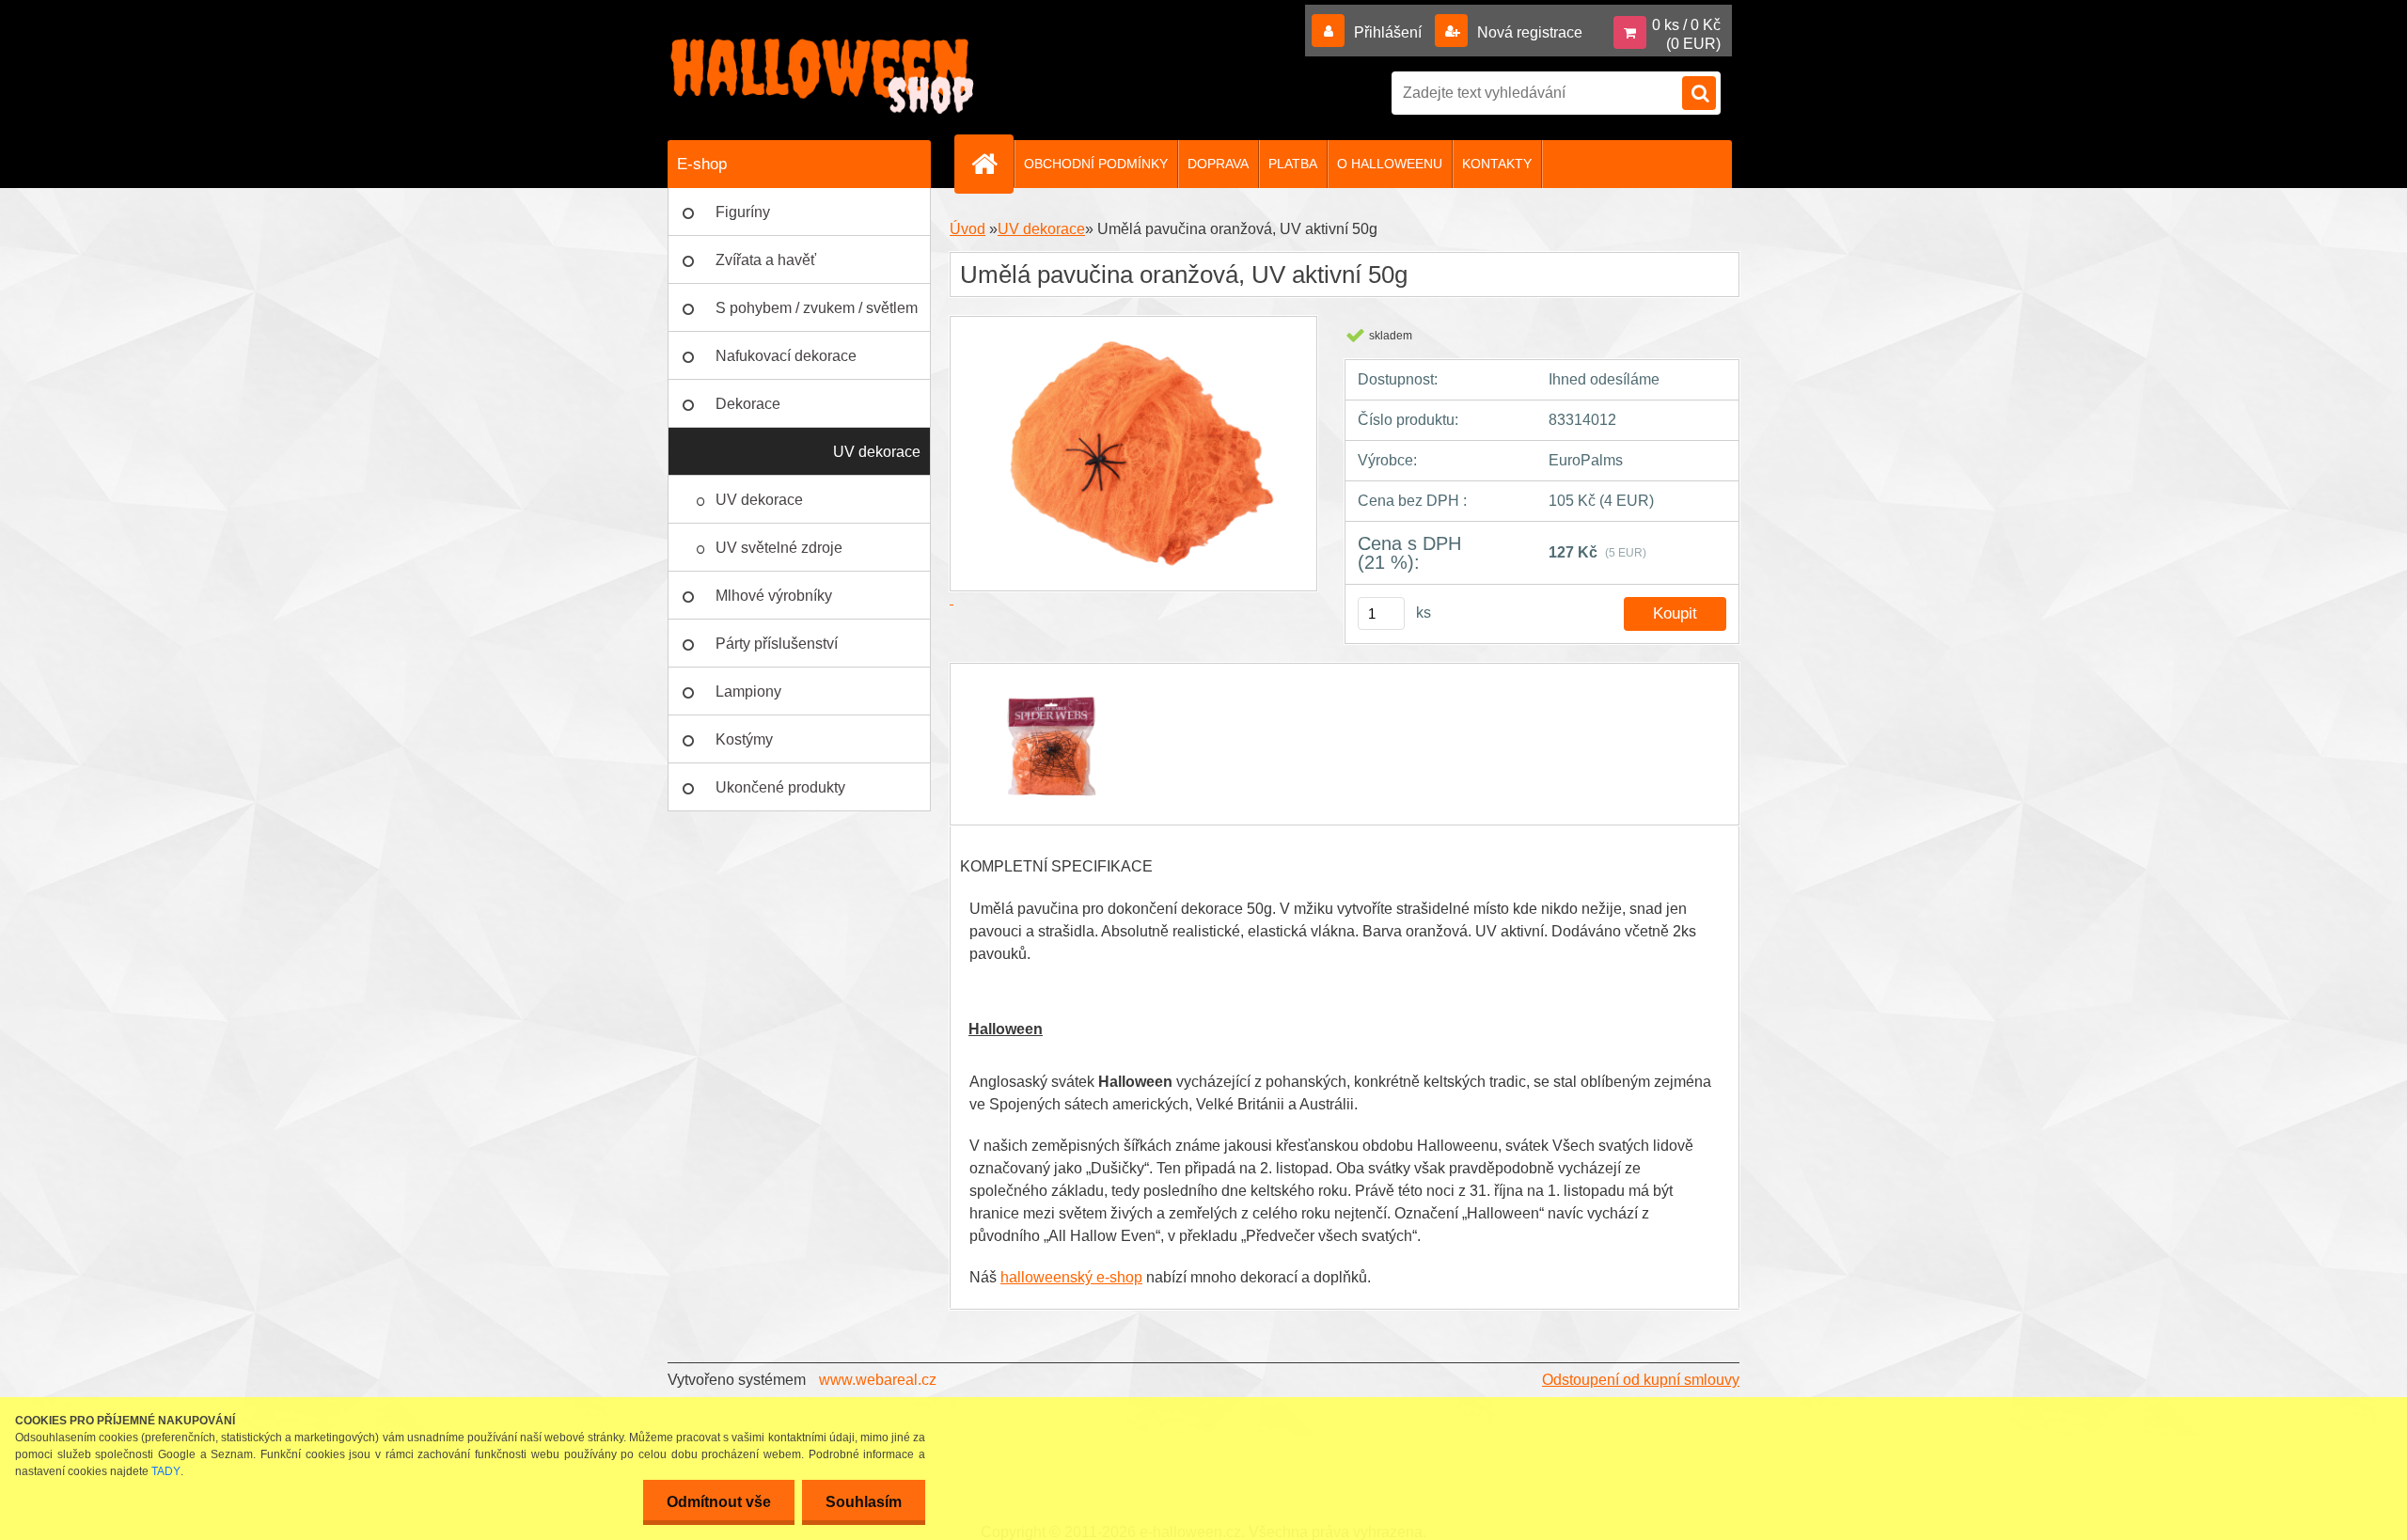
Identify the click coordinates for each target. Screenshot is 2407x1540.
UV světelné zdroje (779, 548)
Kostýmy (744, 739)
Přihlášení (1388, 32)
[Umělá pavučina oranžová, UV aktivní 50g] (1051, 680)
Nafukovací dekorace (786, 356)
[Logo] (823, 75)
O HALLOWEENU (1390, 164)
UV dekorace (877, 452)
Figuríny (743, 212)
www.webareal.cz (878, 1380)
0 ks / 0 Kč (1686, 25)
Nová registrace (1528, 32)
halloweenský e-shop (1071, 1277)
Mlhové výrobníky (774, 596)
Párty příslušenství (777, 644)
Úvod (968, 229)
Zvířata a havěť (766, 260)
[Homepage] (992, 164)
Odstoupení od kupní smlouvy (1641, 1380)
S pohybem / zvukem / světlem (817, 308)
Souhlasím (864, 1502)
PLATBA (1293, 164)
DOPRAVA (1218, 164)
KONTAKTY (1497, 164)
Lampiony (748, 691)
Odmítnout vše (719, 1502)
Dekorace (748, 404)
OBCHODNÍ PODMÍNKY (1096, 164)
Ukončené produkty (780, 787)
